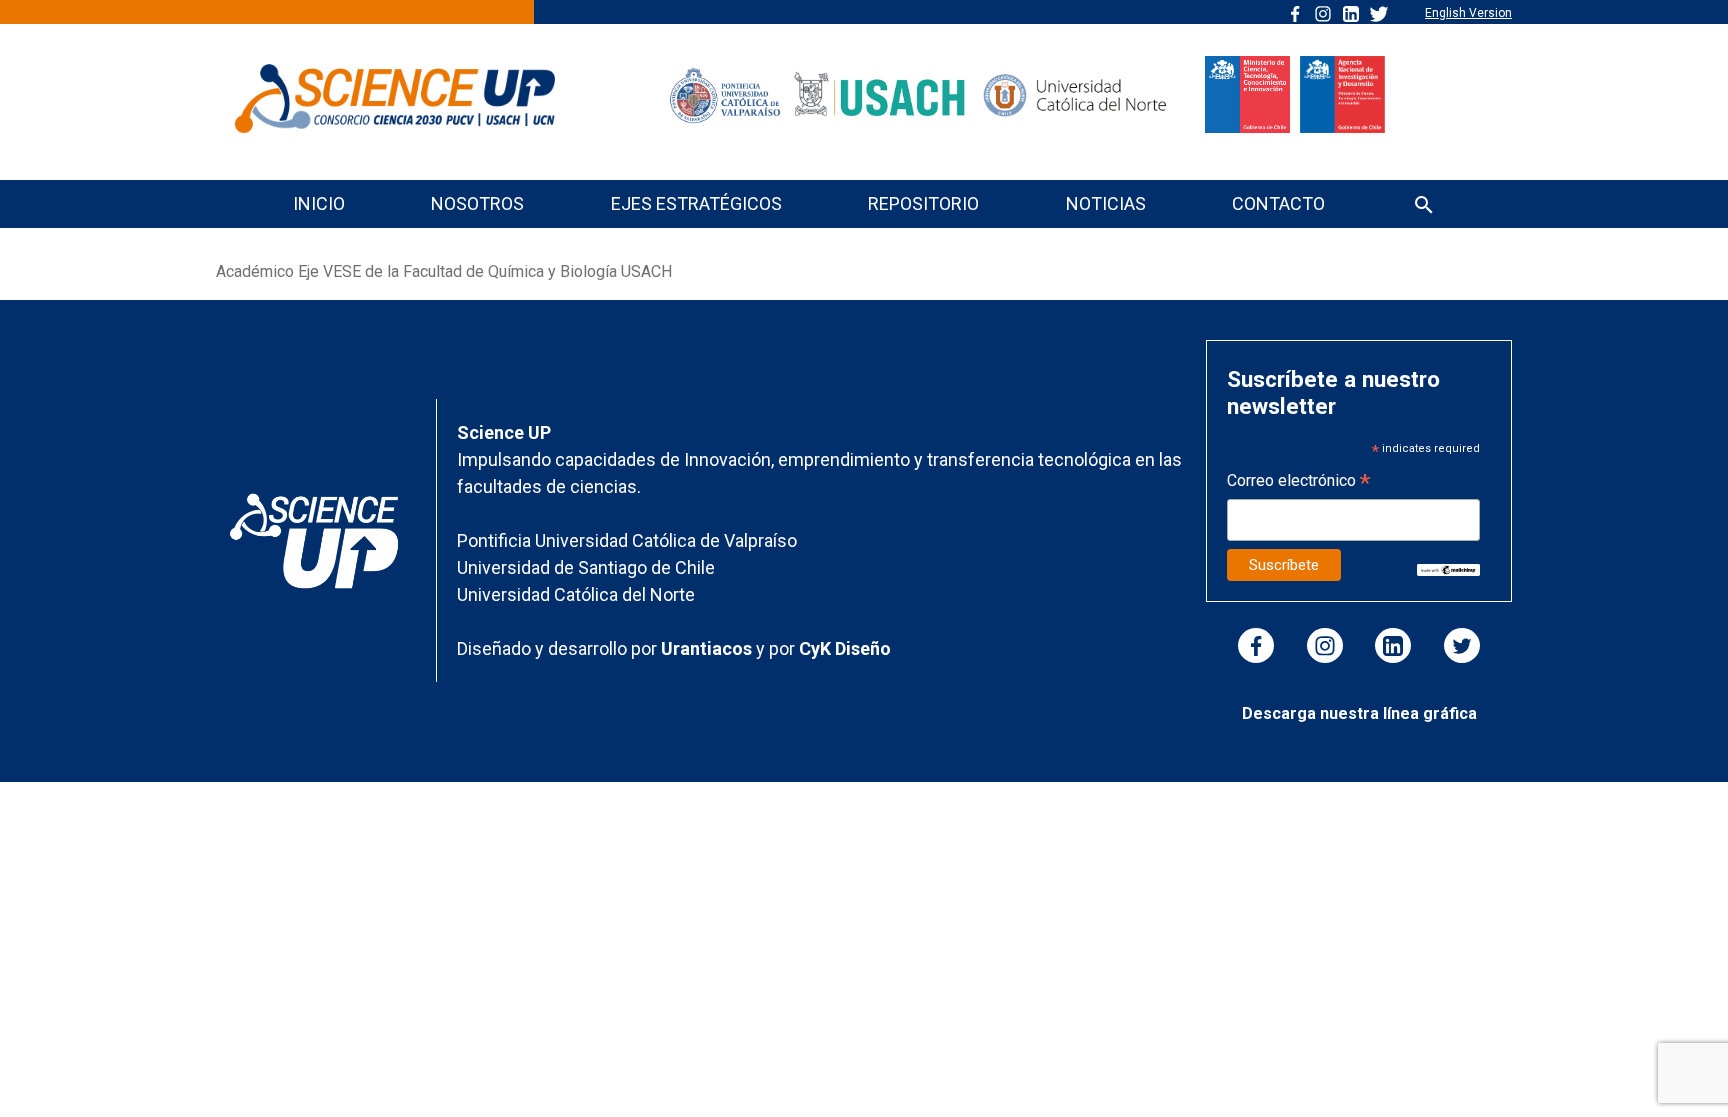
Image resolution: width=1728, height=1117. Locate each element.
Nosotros (477, 203)
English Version (1468, 13)
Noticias (1106, 203)
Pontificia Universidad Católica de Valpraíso (627, 540)
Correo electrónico (1298, 482)
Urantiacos (708, 648)
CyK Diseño (845, 648)
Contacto (1278, 203)
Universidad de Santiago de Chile (586, 567)
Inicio (319, 203)
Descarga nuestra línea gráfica (1359, 713)
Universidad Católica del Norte (576, 594)
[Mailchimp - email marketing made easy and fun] (1448, 569)
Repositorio (923, 203)
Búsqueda (1424, 206)
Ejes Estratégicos (696, 203)
